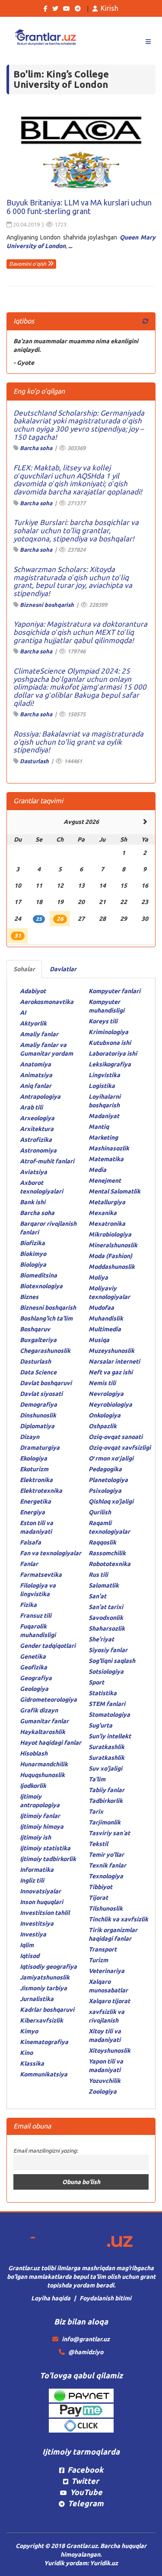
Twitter (85, 2481)
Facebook (85, 2470)
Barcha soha (36, 448)
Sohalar (24, 969)
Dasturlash (34, 761)
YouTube (86, 2492)
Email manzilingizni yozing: (46, 2150)
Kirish (110, 8)
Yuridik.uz (104, 2563)
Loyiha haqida (51, 2298)
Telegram (86, 2503)
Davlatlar (63, 969)
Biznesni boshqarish (47, 605)
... (70, 246)
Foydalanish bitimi (105, 2298)
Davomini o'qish (28, 264)
